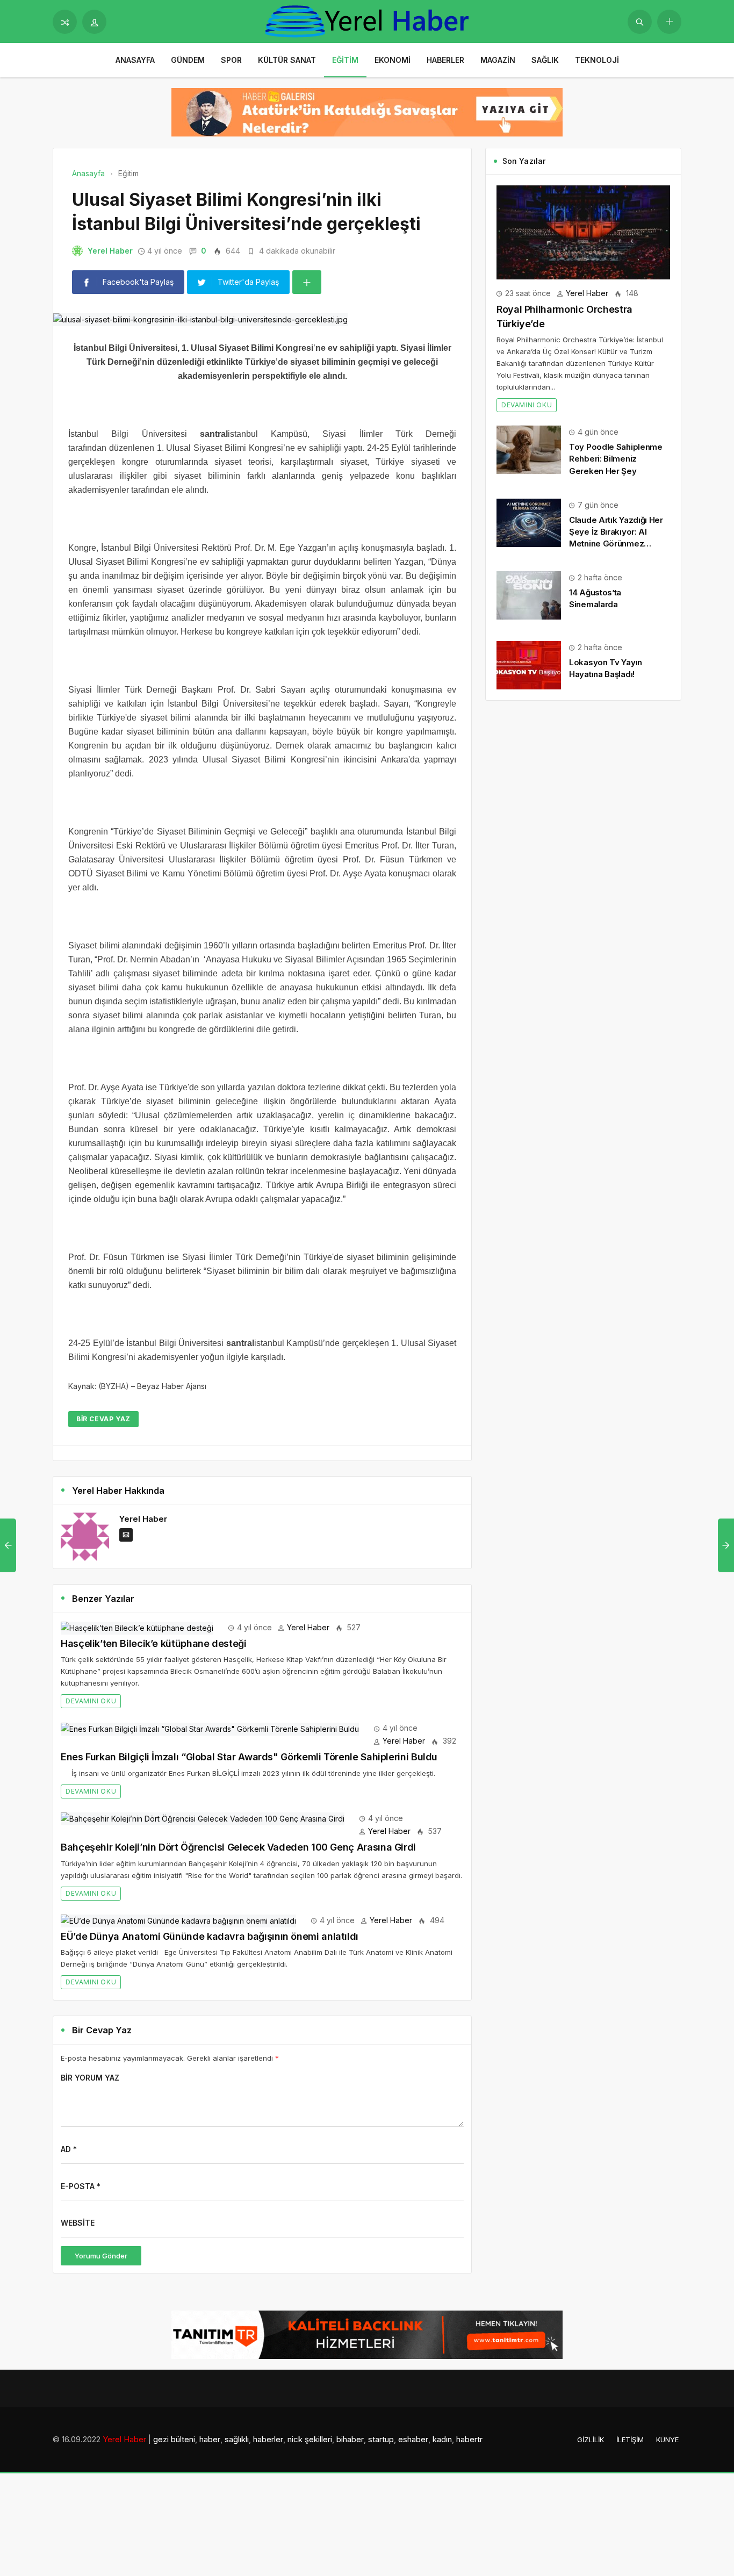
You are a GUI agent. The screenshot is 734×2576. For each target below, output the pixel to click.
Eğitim (345, 60)
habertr (469, 2439)
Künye (667, 2440)
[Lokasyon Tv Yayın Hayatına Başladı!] (529, 664)
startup (381, 2439)
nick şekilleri (310, 2439)
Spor (231, 60)
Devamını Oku (91, 1701)
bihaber (350, 2439)
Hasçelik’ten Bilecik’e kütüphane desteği (154, 1643)
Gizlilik (591, 2440)
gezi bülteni (174, 2439)
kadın (442, 2439)
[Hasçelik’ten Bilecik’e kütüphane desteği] (137, 1627)
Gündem (188, 60)
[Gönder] (640, 22)
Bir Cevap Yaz (103, 1419)
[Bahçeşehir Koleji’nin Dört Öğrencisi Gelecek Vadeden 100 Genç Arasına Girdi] (203, 1818)
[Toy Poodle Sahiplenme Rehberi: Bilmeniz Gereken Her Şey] (529, 449)
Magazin (498, 60)
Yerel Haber (110, 251)
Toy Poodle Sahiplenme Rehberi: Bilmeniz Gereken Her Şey (616, 459)
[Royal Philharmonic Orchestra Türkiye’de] (583, 231)
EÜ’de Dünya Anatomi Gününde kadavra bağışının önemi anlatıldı (210, 1936)
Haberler (445, 60)
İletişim (630, 2440)
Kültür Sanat (287, 60)
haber (210, 2439)
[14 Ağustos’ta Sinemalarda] (529, 595)
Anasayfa (135, 60)
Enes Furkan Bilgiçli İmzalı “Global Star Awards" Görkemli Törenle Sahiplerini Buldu (249, 1757)
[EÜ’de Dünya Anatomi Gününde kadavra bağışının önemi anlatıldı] (178, 1920)
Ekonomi (393, 60)
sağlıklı (237, 2439)
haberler (268, 2439)
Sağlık (545, 60)
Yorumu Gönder (101, 2256)
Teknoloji (597, 60)
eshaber (413, 2439)
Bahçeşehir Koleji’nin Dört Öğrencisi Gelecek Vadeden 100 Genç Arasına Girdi (238, 1847)
